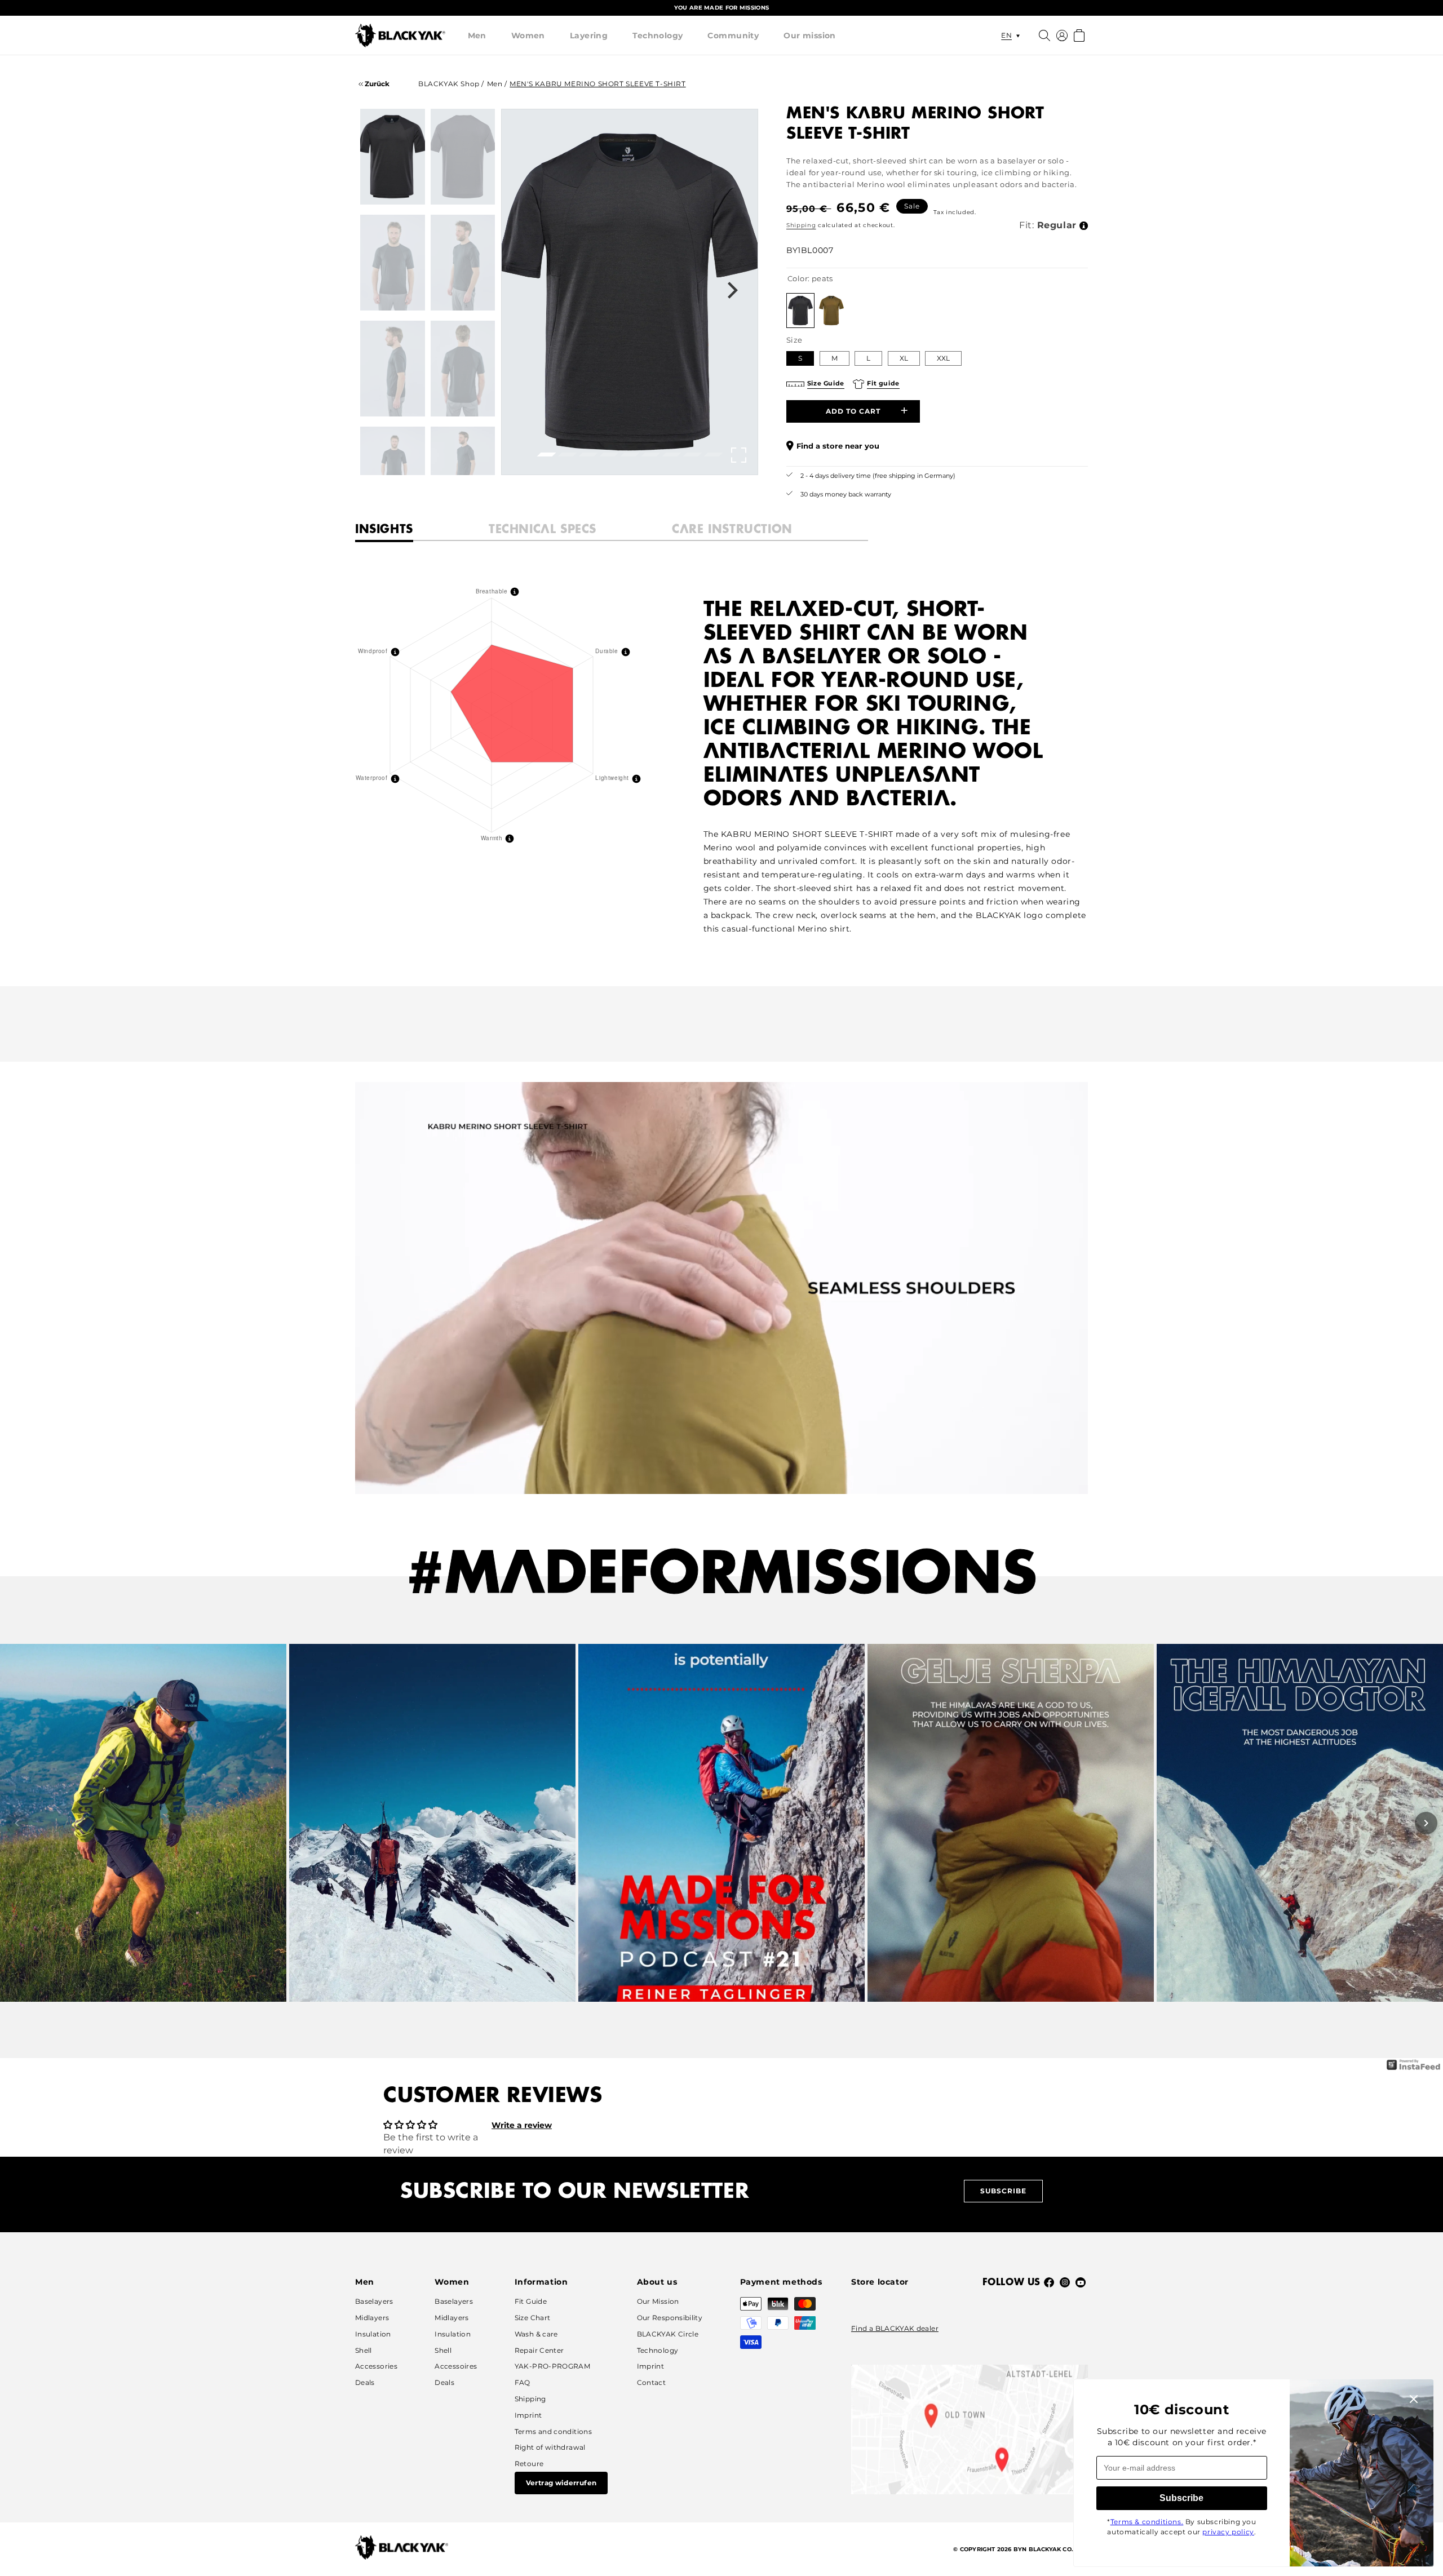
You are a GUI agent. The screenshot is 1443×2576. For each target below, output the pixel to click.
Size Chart (533, 2318)
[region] (721, 8)
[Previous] (17, 1823)
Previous (526, 292)
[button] (477, 36)
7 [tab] (670, 458)
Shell (364, 2350)
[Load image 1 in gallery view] (393, 157)
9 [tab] (711, 458)
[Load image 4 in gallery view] (463, 263)
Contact (652, 2382)
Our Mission (658, 2301)
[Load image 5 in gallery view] (393, 369)
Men (477, 36)
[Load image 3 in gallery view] (393, 263)
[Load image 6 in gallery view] (463, 369)
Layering (589, 36)
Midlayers (372, 2318)
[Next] (1426, 1823)
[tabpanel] (630, 292)
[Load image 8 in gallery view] (463, 475)
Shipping (801, 225)
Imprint (528, 2415)
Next (733, 292)
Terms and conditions (553, 2431)
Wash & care (536, 2334)
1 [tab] (545, 458)
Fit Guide (531, 2301)
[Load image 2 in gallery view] (463, 157)
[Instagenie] (1414, 2069)
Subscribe (1003, 2191)
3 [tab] (586, 458)
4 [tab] (607, 458)
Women (528, 36)
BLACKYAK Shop (450, 84)
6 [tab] (649, 458)
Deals (365, 2382)
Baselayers (374, 2301)
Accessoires (456, 2366)
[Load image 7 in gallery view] (393, 475)
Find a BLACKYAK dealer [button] (895, 2328)
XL (904, 358)
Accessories (376, 2366)
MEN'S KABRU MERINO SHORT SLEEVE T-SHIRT (597, 84)
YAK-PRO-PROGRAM (552, 2366)
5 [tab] (628, 458)
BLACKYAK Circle (668, 2334)
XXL (943, 358)
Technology (658, 36)
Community (733, 36)
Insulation (373, 2334)
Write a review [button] (522, 2125)
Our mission (810, 36)
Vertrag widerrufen (561, 2483)
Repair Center (539, 2350)
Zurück (376, 84)
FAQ (523, 2382)
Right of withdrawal (550, 2447)
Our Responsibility (670, 2318)
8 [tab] (690, 458)
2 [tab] (565, 458)
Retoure (529, 2464)
